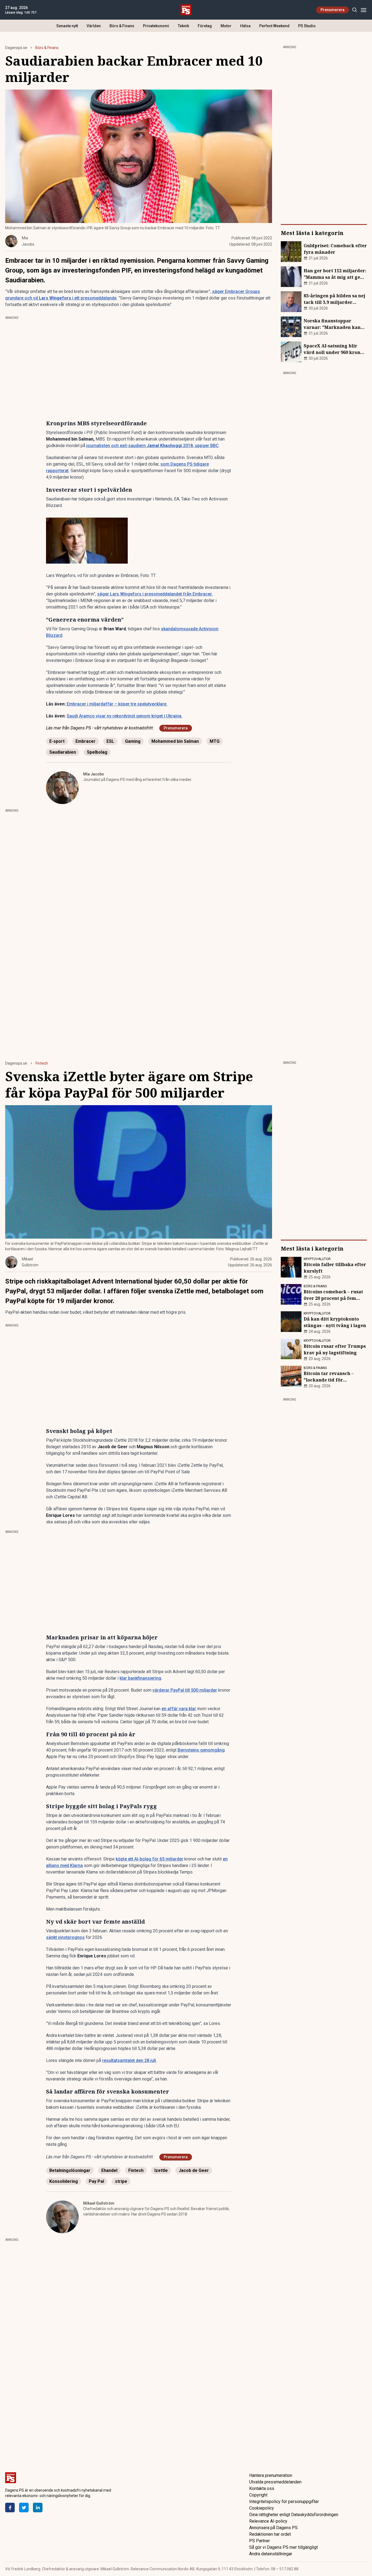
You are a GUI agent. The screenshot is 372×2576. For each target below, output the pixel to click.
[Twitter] (24, 2508)
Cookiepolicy (262, 2508)
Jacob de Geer (194, 2170)
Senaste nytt (67, 26)
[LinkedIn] (38, 2508)
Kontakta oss (262, 2488)
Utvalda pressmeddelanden (275, 2482)
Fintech (42, 1063)
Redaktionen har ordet (270, 2534)
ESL (110, 741)
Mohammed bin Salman (175, 741)
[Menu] (363, 10)
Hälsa (245, 26)
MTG (215, 741)
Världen (94, 26)
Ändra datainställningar (271, 2554)
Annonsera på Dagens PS (273, 2528)
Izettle (161, 2170)
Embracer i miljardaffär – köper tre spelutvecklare (116, 704)
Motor (226, 26)
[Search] (354, 10)
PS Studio (307, 26)
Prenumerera (333, 10)
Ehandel (109, 2170)
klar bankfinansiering (140, 1678)
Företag (205, 26)
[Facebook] (10, 2508)
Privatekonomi (156, 26)
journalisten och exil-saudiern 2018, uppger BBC (153, 446)
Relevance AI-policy (268, 2521)
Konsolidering (64, 2181)
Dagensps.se (16, 48)
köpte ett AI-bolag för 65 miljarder (150, 1859)
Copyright (258, 2495)
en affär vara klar (179, 1709)
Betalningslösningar (70, 2170)
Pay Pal (96, 2181)
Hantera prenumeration (271, 2475)
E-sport (57, 741)
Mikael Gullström (99, 2203)
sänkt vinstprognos (65, 1937)
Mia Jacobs (94, 774)
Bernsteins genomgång (201, 1750)
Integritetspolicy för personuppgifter (284, 2502)
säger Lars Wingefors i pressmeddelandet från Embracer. (155, 594)
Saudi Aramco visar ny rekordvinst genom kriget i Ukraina (124, 716)
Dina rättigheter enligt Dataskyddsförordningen (294, 2515)
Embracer (86, 741)
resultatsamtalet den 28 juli (129, 2060)
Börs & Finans (122, 26)
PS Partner (260, 2541)
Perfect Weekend (274, 26)
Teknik (183, 26)
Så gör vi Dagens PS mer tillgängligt (283, 2547)
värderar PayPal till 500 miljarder (185, 1690)
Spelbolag (97, 752)
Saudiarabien (63, 752)
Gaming (133, 741)
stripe (121, 2181)
